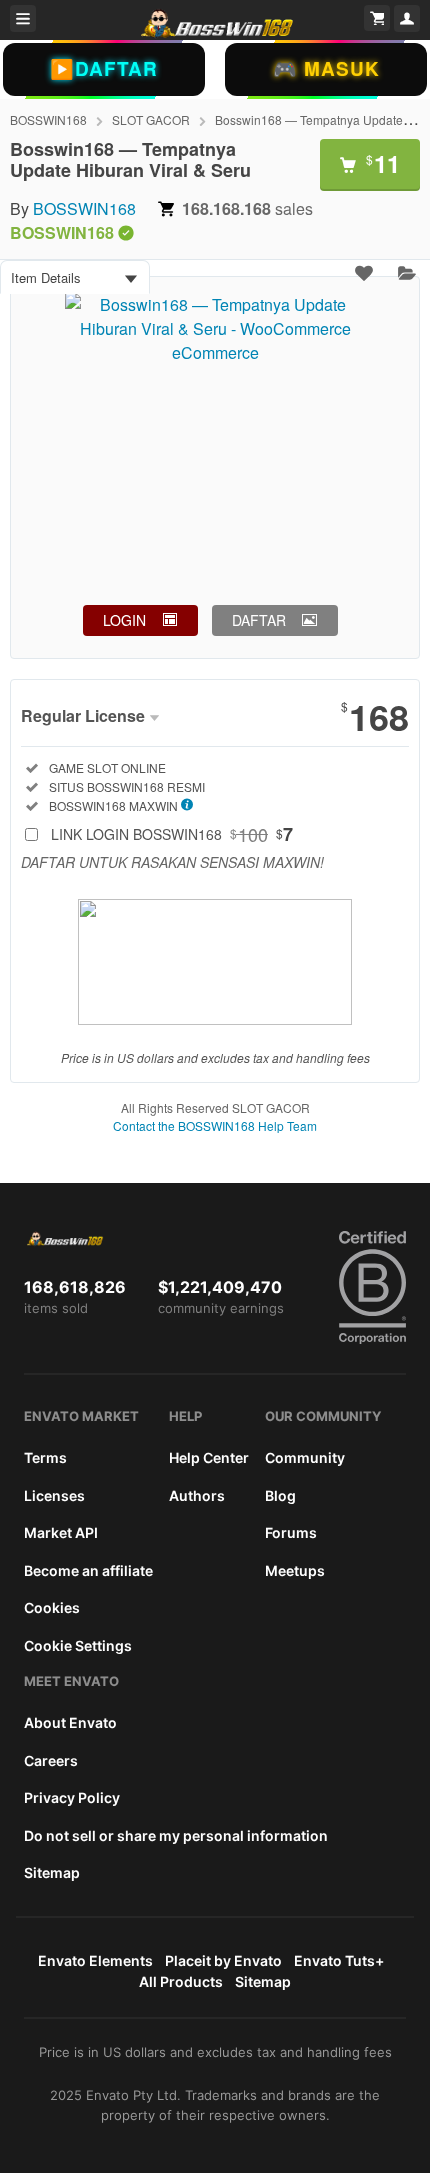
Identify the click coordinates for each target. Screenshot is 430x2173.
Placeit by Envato (223, 1960)
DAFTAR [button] (259, 620)
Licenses (54, 1495)
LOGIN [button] (124, 620)
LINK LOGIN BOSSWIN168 (172, 834)
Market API (61, 1532)
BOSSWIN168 (48, 119)
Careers (51, 1760)
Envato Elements (95, 1960)
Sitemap (52, 1872)
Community (305, 1457)
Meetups (295, 1570)
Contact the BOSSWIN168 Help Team (215, 1125)
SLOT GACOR (151, 119)
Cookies (52, 1607)
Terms (45, 1457)
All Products (181, 1981)
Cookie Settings (78, 1645)
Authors (197, 1495)
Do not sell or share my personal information (176, 1835)
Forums (291, 1532)
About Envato (70, 1722)
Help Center (209, 1457)
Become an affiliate (88, 1570)
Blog (280, 1495)
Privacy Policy (72, 1797)
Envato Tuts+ (339, 1960)
